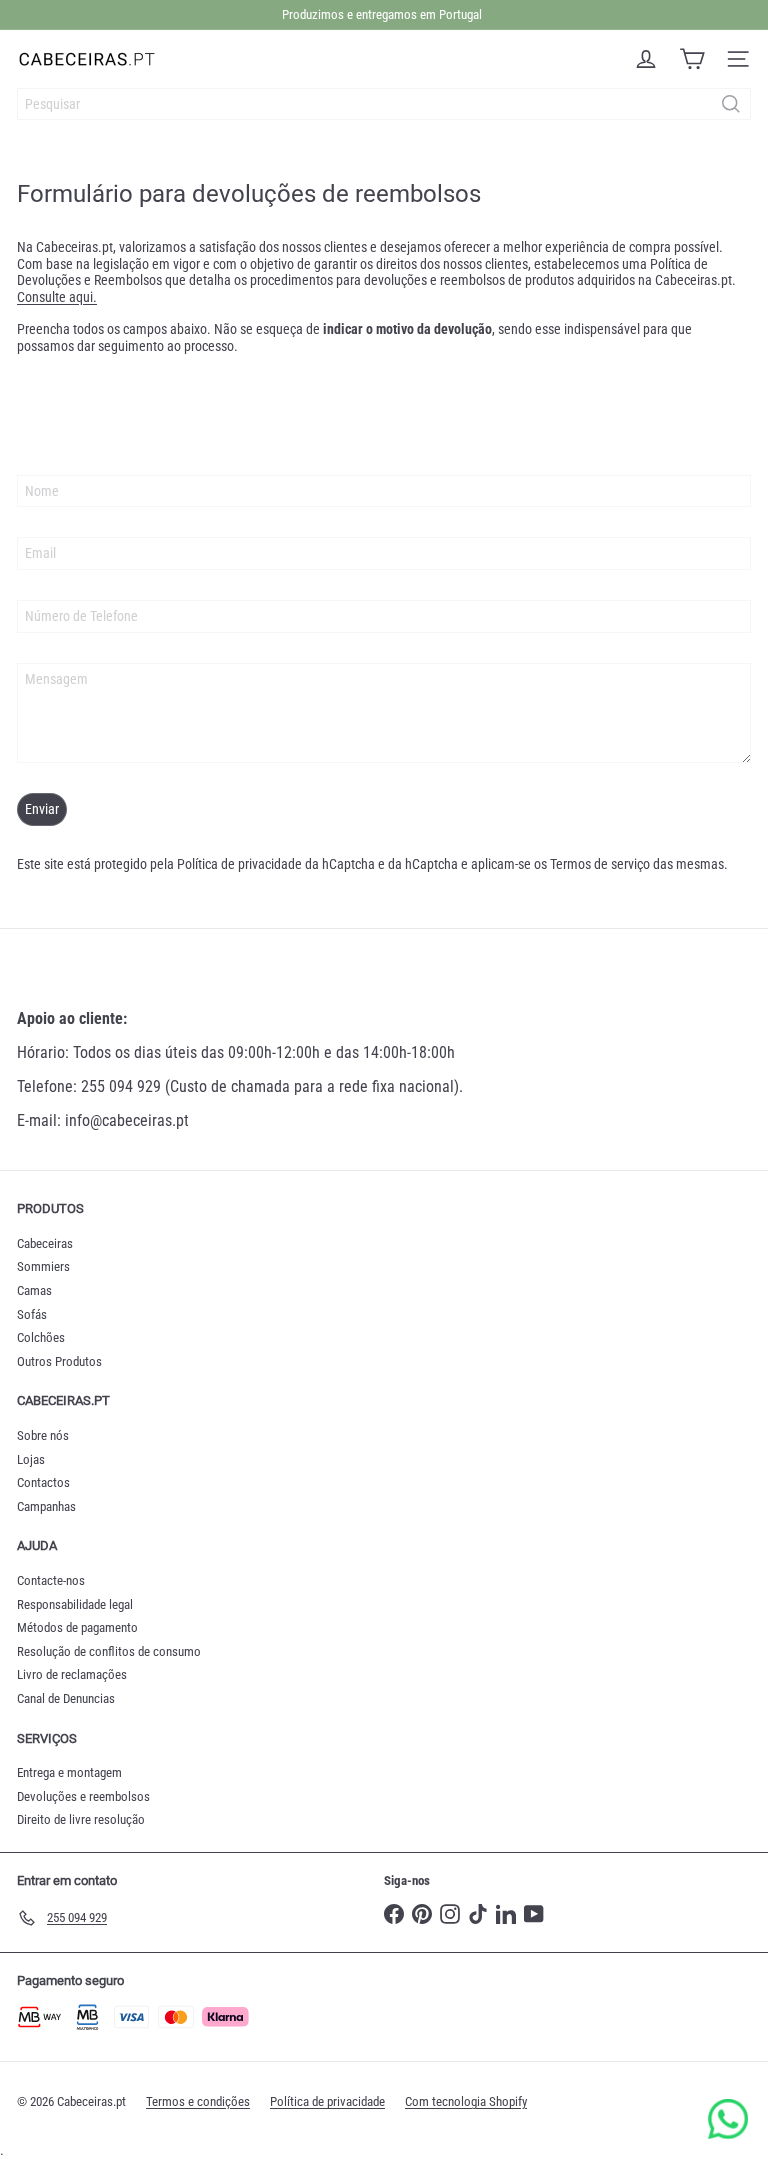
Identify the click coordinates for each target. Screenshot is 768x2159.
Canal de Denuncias (66, 1698)
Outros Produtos (59, 1361)
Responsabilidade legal (75, 1604)
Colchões (41, 1337)
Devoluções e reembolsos (83, 1796)
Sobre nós (43, 1435)
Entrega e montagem (69, 1772)
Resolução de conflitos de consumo (109, 1651)
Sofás (32, 1314)
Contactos (43, 1482)
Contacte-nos (51, 1580)
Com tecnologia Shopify (466, 2101)
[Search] (731, 104)
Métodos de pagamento (77, 1627)
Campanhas (46, 1506)
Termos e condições (198, 2101)
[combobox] (384, 104)
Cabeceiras (45, 1243)
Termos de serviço (600, 864)
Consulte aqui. (57, 297)
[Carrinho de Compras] (692, 59)
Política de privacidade (239, 864)
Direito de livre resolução (81, 1819)
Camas (34, 1290)
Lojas (31, 1459)
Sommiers (43, 1266)
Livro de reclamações (72, 1674)
